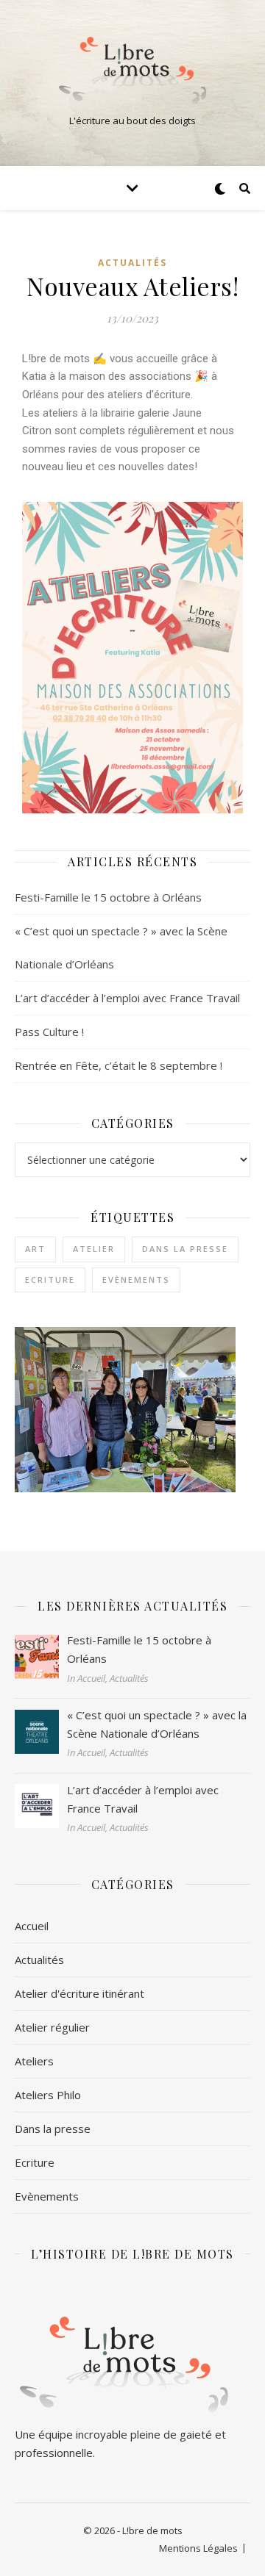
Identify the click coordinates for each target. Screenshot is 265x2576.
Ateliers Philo (48, 2095)
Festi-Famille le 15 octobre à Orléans (108, 897)
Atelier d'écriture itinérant (79, 1993)
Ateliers (34, 2061)
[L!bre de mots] (132, 71)
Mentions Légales (198, 2548)
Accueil (32, 1926)
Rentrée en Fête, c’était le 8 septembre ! (119, 1065)
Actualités (132, 263)
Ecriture (50, 1280)
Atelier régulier (52, 2027)
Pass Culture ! (49, 1032)
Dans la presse (185, 1249)
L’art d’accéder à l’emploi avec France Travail (127, 998)
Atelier (94, 1249)
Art (35, 1249)
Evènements (136, 1280)
